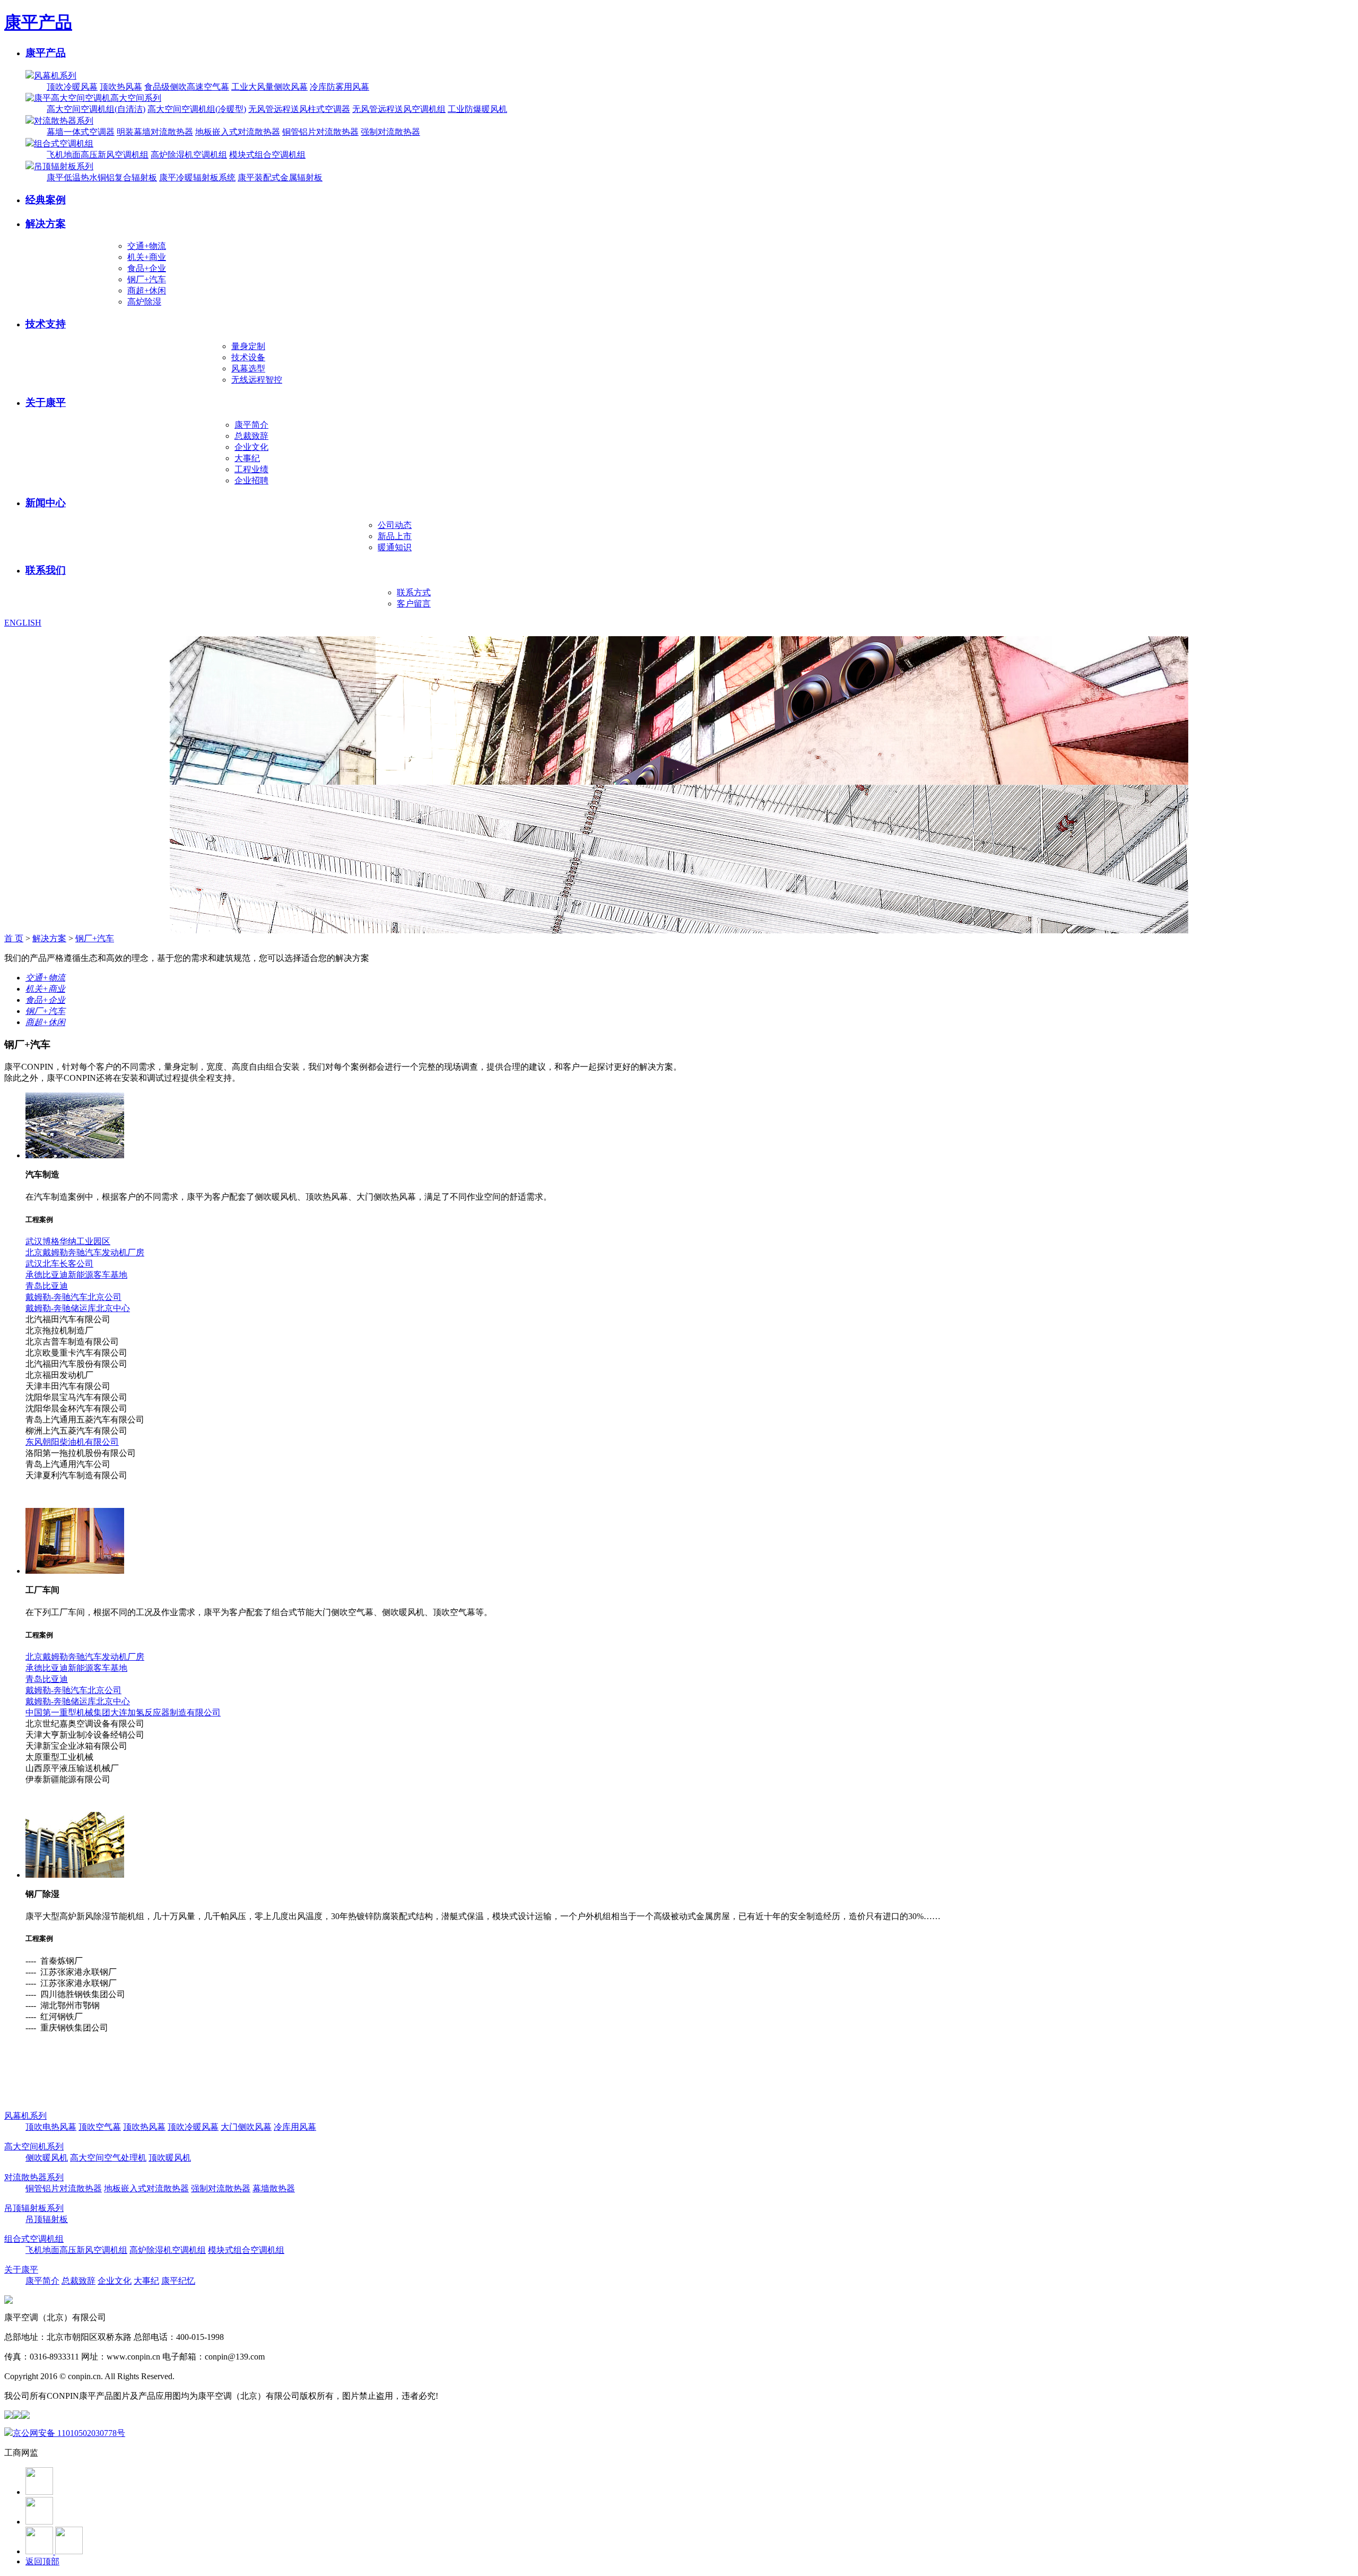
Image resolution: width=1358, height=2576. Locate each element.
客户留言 (414, 604)
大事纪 (247, 458)
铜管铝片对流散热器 (320, 132)
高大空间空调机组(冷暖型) (197, 109)
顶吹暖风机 (170, 2158)
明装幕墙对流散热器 (155, 132)
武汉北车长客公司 (59, 1264)
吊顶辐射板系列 (64, 166)
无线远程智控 (257, 380)
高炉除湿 (144, 302)
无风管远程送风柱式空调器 (299, 109)
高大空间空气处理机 (108, 2158)
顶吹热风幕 (121, 87)
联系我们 (46, 570)
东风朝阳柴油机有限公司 (72, 1442)
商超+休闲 (147, 290)
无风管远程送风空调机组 (399, 109)
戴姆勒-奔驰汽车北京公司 (73, 1297)
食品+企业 (147, 268)
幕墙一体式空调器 (81, 132)
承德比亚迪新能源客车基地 (76, 1275)
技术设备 (248, 357)
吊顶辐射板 (47, 2219)
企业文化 (251, 447)
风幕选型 (248, 368)
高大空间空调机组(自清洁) (96, 109)
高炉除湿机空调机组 (189, 155)
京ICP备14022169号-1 (216, 2376)
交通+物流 (147, 246)
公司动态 (395, 525)
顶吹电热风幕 (51, 2127)
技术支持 (46, 324)
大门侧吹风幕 (246, 2127)
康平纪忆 (178, 2281)
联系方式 (414, 592)
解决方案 (46, 224)
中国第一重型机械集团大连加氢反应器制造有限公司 (123, 1712)
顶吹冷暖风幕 (72, 87)
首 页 (14, 938)
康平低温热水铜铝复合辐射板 (102, 177)
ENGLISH (23, 623)
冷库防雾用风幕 (339, 87)
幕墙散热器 (274, 2188)
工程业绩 (251, 469)
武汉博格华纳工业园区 (68, 1241)
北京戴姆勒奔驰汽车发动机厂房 (85, 1252)
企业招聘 (251, 480)
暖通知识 (395, 547)
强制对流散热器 (390, 132)
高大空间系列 (136, 98)
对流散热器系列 (64, 121)
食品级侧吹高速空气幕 (187, 87)
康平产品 (38, 22)
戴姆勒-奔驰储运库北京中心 (78, 1308)
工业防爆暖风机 (477, 109)
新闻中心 (46, 503)
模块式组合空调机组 (267, 155)
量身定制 (248, 346)
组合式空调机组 (64, 144)
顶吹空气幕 (100, 2127)
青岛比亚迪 (47, 1286)
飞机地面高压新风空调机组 (98, 155)
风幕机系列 (55, 76)
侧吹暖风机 (47, 2158)
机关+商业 (147, 257)
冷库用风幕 (295, 2127)
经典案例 (46, 200)
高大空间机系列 (34, 2146)
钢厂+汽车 (147, 279)
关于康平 (46, 402)
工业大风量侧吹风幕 (269, 87)
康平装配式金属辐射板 (280, 177)
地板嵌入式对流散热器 (238, 132)
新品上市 (395, 536)
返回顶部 (42, 2561)
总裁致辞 (251, 436)
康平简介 (251, 425)
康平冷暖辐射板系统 (197, 177)
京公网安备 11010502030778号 (69, 2433)
